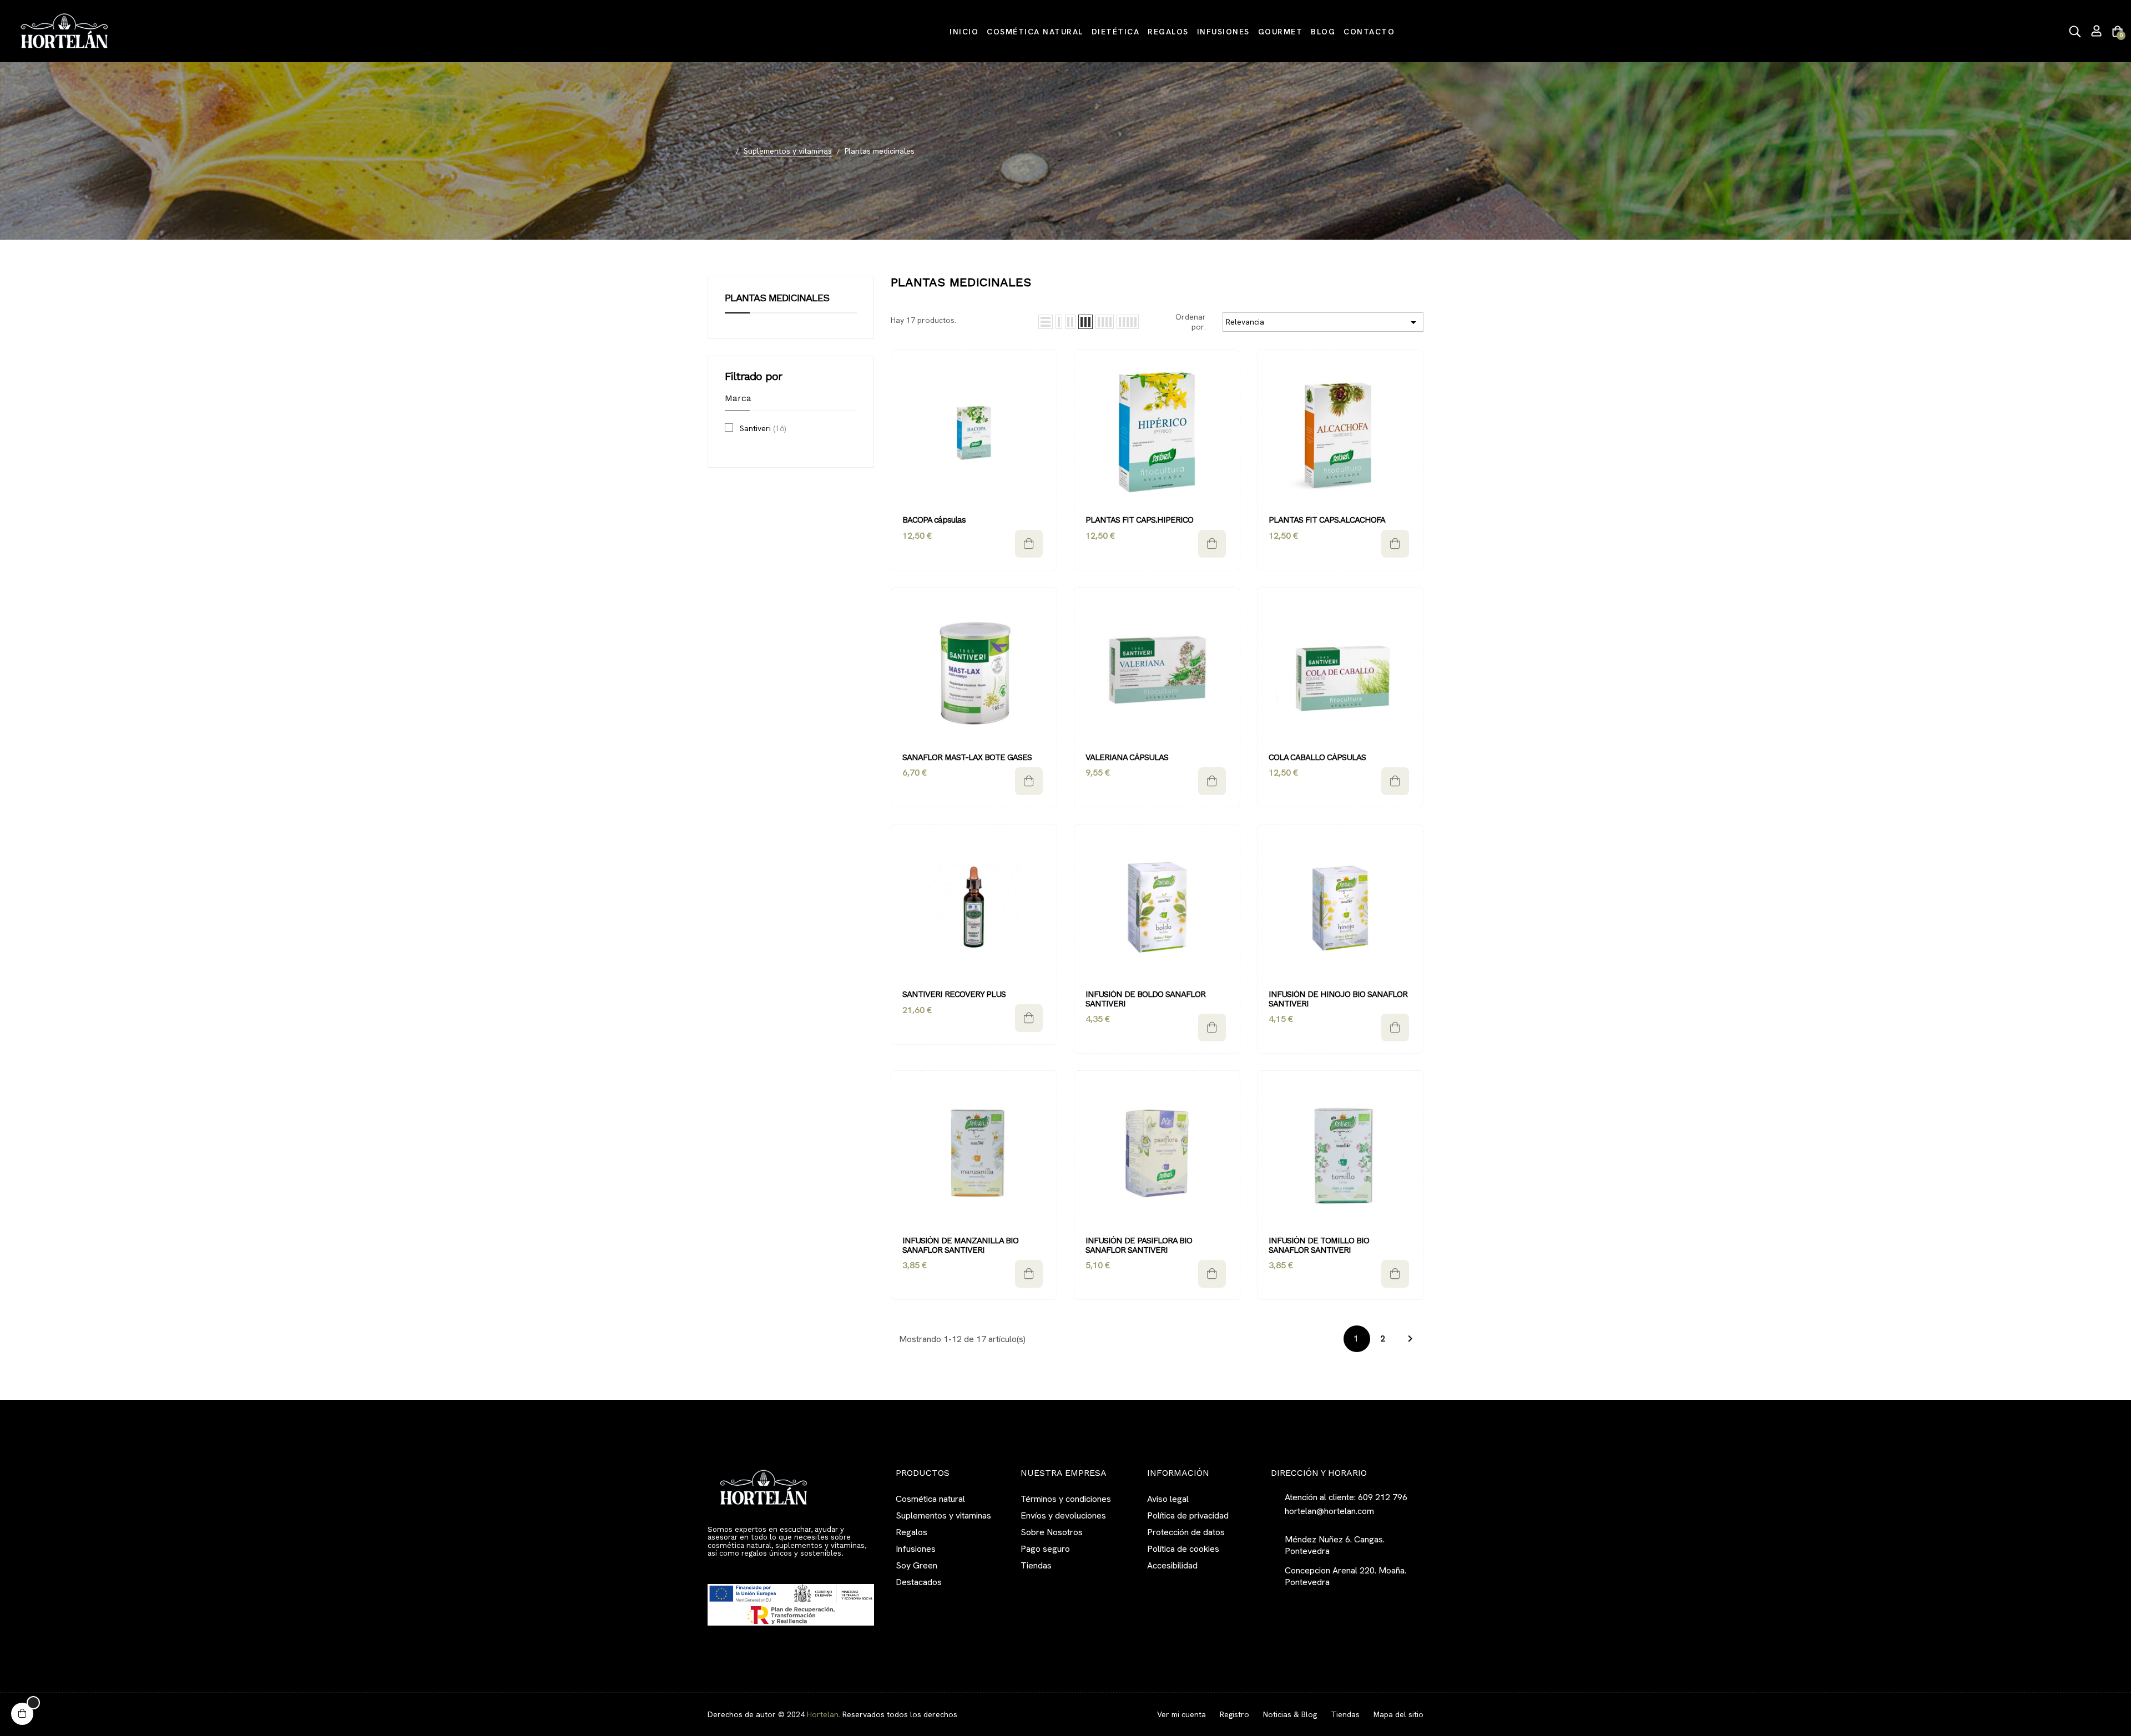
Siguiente (1410, 1339)
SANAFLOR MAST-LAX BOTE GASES (967, 758)
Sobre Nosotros (1052, 1532)
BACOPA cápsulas (934, 520)
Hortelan (823, 1714)
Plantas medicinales (777, 298)
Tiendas (1036, 1565)
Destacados (919, 1582)
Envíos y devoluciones (1063, 1515)
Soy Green (916, 1565)
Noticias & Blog (1290, 1714)
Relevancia (1323, 322)
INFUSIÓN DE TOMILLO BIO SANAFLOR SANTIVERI (1320, 1245)
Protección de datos (1186, 1532)
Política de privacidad (1188, 1515)
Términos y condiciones (1066, 1499)
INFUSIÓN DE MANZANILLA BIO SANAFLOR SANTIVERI (961, 1245)
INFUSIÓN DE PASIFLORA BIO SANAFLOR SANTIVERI (1140, 1245)
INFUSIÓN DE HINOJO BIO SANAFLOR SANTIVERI (1339, 999)
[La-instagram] (732, 1568)
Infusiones (916, 1549)
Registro (1234, 1714)
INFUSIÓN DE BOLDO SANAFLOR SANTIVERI (1147, 999)
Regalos (912, 1532)
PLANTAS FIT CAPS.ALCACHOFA (1327, 520)
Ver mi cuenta (1181, 1714)
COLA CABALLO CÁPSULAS (1317, 758)
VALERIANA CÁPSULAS (1127, 758)
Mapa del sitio (1398, 1714)
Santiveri (763, 428)
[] (1029, 544)
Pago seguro (1045, 1549)
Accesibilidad (1172, 1565)
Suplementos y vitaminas (943, 1515)
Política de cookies (1183, 1549)
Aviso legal (1168, 1499)
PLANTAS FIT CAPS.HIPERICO (1139, 520)
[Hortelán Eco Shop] (64, 30)
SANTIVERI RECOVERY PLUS (954, 994)
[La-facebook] (712, 1568)
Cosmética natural (930, 1499)
